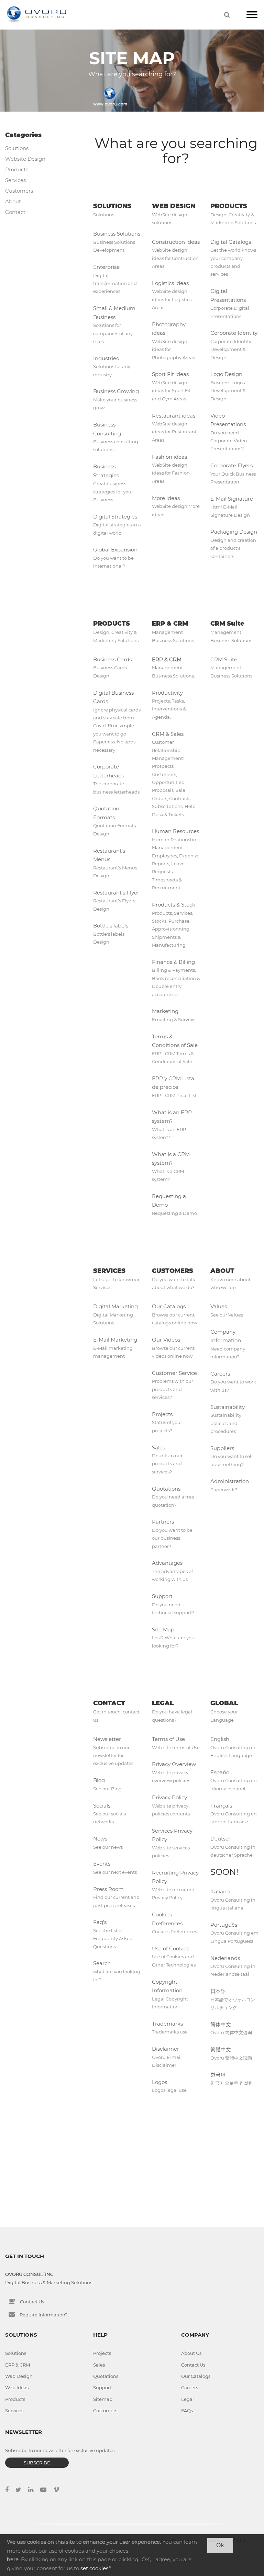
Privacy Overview (174, 1764)
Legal (188, 2399)
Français (221, 1806)
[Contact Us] (12, 2301)
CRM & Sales (168, 734)
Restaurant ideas (174, 416)
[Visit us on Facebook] (10, 2490)
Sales (158, 1447)
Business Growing (116, 391)
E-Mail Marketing (115, 1340)
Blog (99, 1780)
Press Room (108, 1889)
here (13, 2559)
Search (102, 1963)
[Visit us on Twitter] (22, 2490)
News (100, 1839)
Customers (19, 191)
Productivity (167, 693)
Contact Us (32, 2302)
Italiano (220, 1891)
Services (15, 180)
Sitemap (103, 2399)
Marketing (165, 1011)
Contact (15, 212)
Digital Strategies (115, 517)
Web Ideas (17, 2387)
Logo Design (226, 374)
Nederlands (225, 1958)
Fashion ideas (169, 457)
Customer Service (174, 1373)
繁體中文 (221, 2049)
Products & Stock (174, 905)
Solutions (17, 148)
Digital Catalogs (231, 242)
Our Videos (166, 1340)
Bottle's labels (111, 926)
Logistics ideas (170, 283)
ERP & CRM (170, 624)
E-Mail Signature (232, 499)
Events (102, 1864)
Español (221, 1772)
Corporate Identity (234, 333)
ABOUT (222, 1271)
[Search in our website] (227, 15)
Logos (159, 2082)
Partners (163, 1522)
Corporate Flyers (232, 465)
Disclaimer (166, 2049)
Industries (106, 358)
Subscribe (37, 2463)
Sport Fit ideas (170, 374)
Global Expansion (115, 550)
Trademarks (167, 2024)
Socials (102, 1806)
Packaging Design (234, 532)
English (220, 1739)
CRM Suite (227, 624)
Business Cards (112, 659)
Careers (220, 1374)
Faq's (100, 1922)
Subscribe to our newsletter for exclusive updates (60, 2450)
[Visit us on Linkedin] (34, 2490)
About (13, 201)
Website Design (25, 159)
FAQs (187, 2410)
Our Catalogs (169, 1306)
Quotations (166, 1489)
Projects (162, 1414)
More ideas (166, 498)
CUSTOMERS (173, 1271)
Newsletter (107, 1739)
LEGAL (163, 1703)
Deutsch (221, 1839)
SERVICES (109, 1271)
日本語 (218, 1991)
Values (219, 1306)
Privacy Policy (169, 1797)
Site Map (163, 1629)
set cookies (94, 2568)
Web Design (19, 2376)
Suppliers (222, 1448)
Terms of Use (168, 1739)
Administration (230, 1481)
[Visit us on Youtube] (47, 2490)
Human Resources (175, 831)
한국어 (218, 2075)
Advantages (167, 1563)
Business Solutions (117, 234)
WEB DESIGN (174, 206)
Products (17, 169)
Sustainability (228, 1407)
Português (224, 1925)
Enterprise (106, 267)
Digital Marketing (115, 1306)
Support (162, 1596)
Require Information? (43, 2315)
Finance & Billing (173, 962)
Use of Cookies (170, 1948)
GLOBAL (224, 1703)
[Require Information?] (12, 2314)
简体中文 (221, 2024)
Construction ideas (176, 242)
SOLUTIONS (112, 206)
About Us (191, 2353)
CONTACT (109, 1703)
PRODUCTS (229, 206)
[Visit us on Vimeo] (60, 2490)
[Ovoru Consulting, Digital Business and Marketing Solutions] (36, 15)
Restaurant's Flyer (116, 893)
